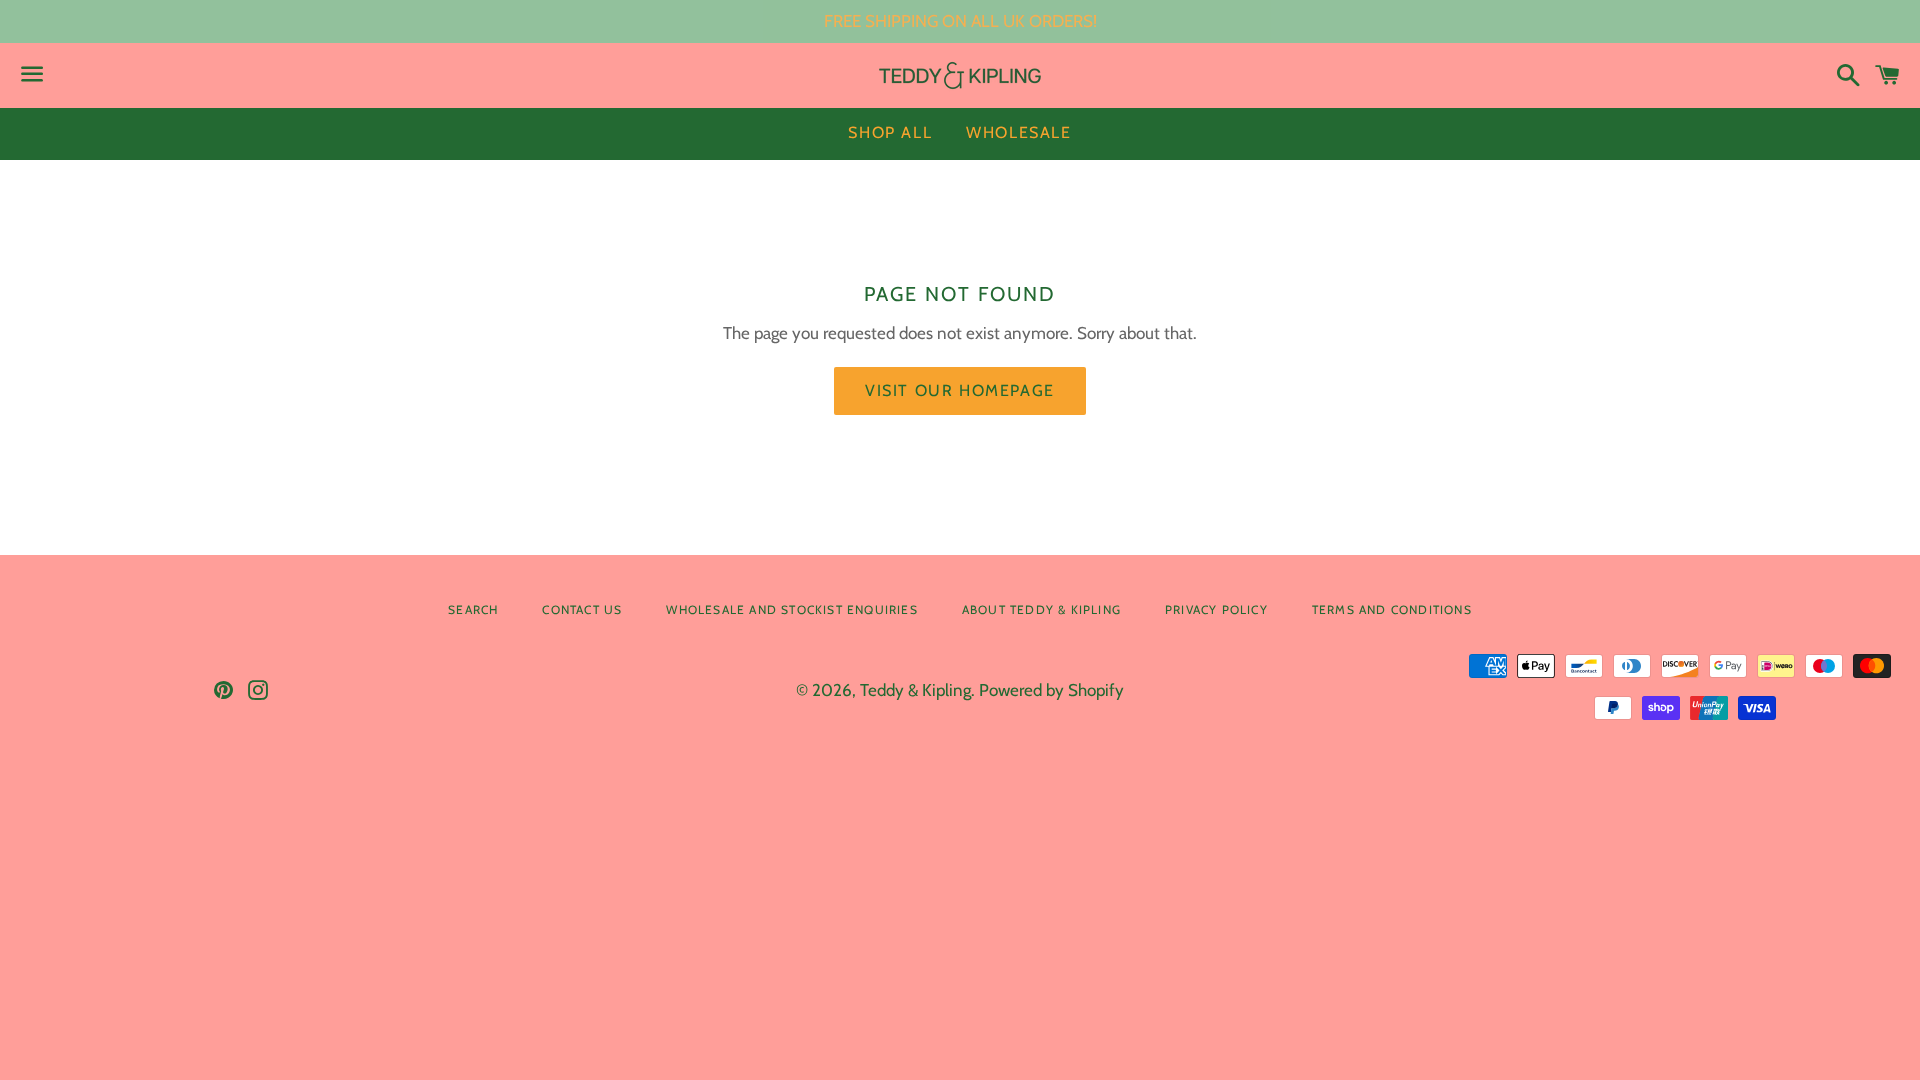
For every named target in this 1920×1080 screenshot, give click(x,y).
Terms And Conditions (1392, 609)
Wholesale (1018, 132)
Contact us (582, 609)
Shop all (890, 132)
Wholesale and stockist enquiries (791, 609)
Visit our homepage (960, 390)
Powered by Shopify (1051, 690)
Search (473, 609)
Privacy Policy (1216, 609)
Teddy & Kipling (915, 690)
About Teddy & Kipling (1041, 609)
